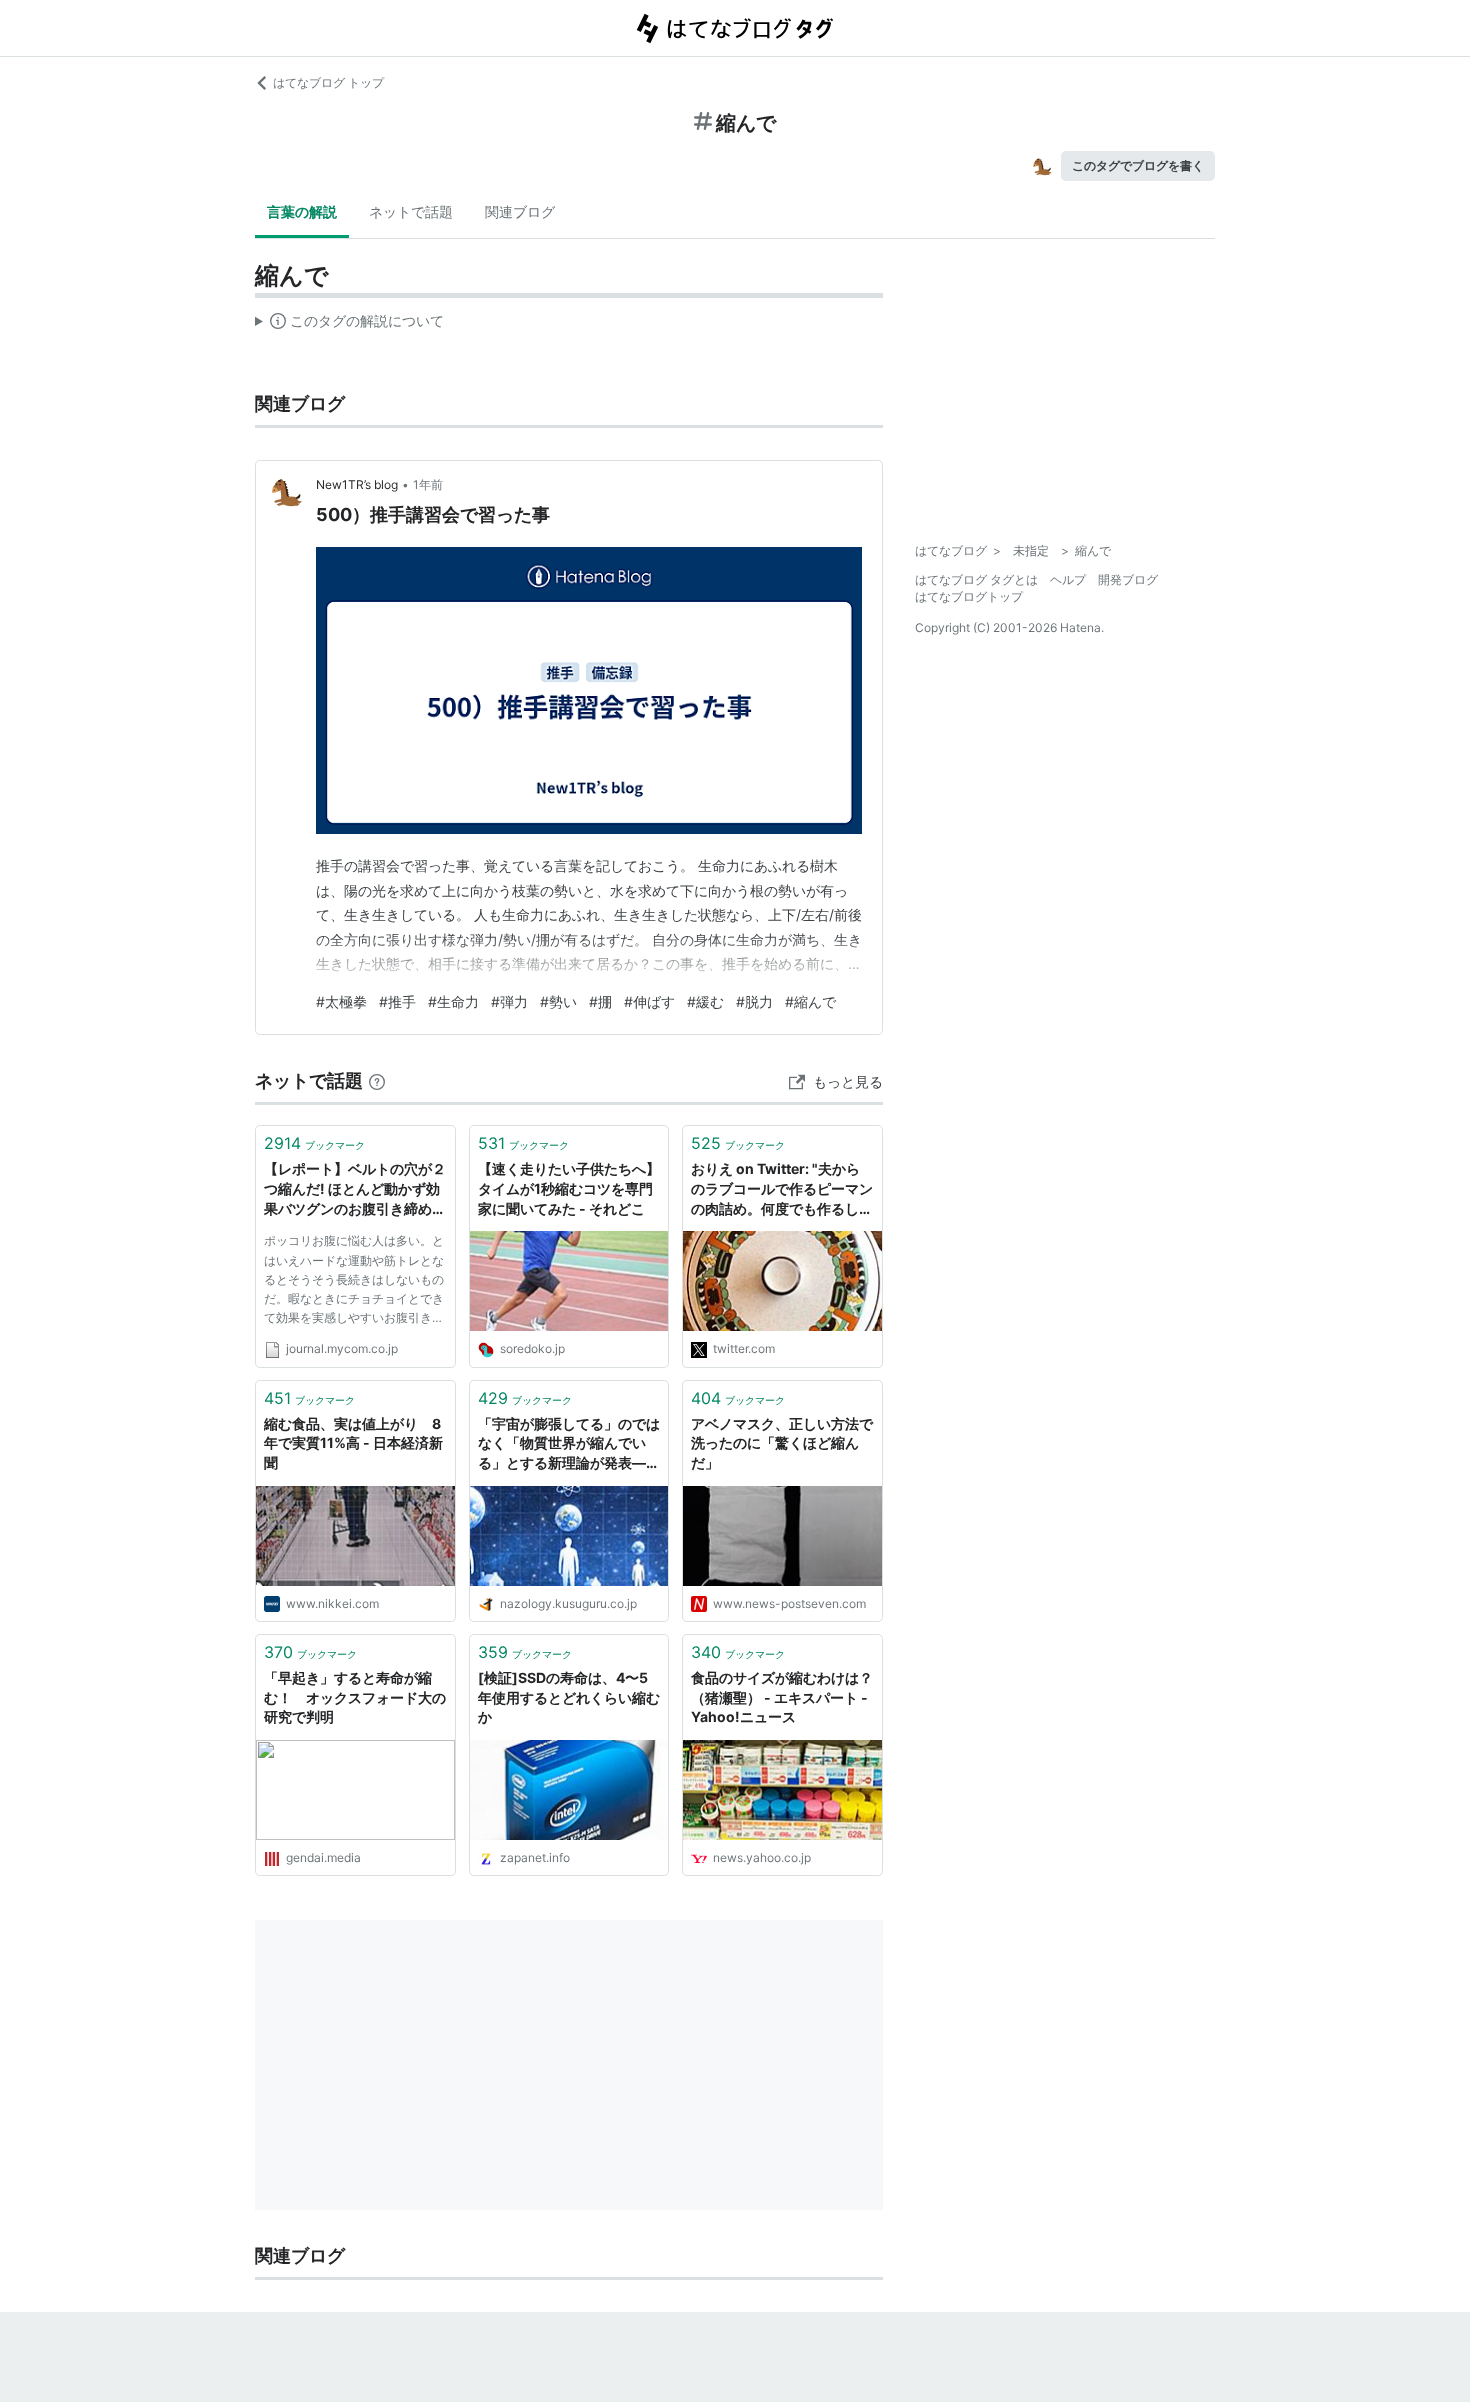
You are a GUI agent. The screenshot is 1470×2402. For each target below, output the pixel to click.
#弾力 (509, 1001)
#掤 (600, 1001)
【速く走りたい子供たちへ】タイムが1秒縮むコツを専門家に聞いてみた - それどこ (569, 1188)
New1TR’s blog (357, 484)
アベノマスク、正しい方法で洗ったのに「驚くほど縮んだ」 (782, 1443)
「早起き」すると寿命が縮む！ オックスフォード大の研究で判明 (355, 1697)
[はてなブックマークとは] (377, 1080)
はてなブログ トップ (328, 82)
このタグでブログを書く (1138, 165)
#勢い (558, 1001)
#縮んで (810, 1001)
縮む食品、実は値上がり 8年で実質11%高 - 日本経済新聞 (353, 1443)
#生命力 (453, 1001)
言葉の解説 (302, 211)
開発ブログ (1128, 579)
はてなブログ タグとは (976, 579)
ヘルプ (1068, 579)
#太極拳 (341, 1001)
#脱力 (754, 1001)
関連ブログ (520, 211)
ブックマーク (314, 1143)
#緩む (705, 1001)
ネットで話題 (411, 211)
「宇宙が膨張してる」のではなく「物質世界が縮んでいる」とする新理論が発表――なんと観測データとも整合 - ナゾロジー (569, 1444)
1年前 (428, 484)
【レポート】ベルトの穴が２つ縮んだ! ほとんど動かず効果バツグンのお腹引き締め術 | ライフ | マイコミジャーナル (355, 1189)
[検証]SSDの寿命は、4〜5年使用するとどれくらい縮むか (569, 1697)
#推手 (397, 1001)
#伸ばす (649, 1001)
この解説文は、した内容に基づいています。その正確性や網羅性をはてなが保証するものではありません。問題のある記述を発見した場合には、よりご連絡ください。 (349, 325)
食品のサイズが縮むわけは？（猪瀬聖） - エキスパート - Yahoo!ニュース (782, 1697)
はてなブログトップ (969, 596)
